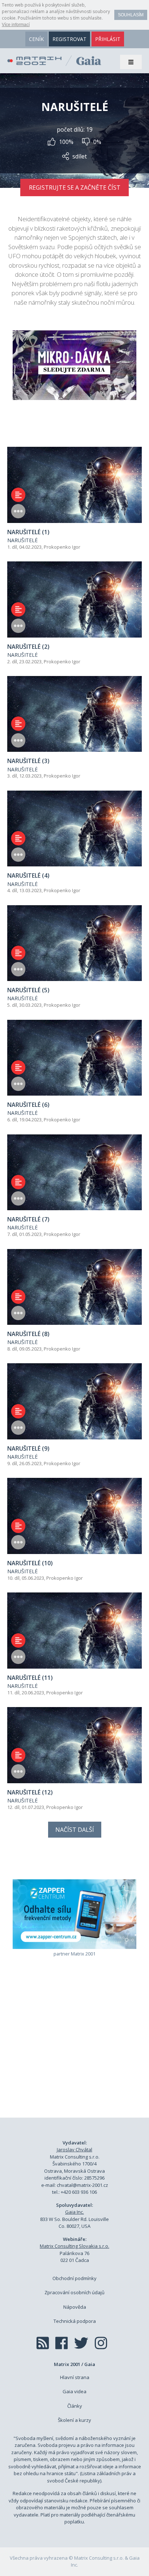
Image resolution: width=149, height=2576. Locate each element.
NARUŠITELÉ (22, 540)
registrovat (69, 39)
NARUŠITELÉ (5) (28, 990)
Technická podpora (75, 2321)
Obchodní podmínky (74, 2278)
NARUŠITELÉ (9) (28, 1448)
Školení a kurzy (74, 2420)
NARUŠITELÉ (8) (28, 1334)
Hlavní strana (75, 2377)
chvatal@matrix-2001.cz (82, 2185)
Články (75, 2406)
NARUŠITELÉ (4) (28, 875)
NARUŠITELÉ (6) (28, 1105)
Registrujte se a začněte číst (75, 187)
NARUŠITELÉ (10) (30, 1563)
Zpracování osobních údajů (74, 2292)
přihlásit (108, 39)
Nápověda (75, 2307)
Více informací (16, 25)
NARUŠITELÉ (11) (30, 1678)
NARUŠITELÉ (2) (28, 647)
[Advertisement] (74, 2048)
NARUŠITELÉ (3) (28, 761)
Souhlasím (131, 15)
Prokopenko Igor (62, 547)
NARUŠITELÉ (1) (28, 532)
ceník (36, 39)
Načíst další (75, 1830)
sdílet (80, 156)
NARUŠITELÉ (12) (30, 1792)
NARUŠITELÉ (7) (28, 1219)
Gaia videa (74, 2391)
